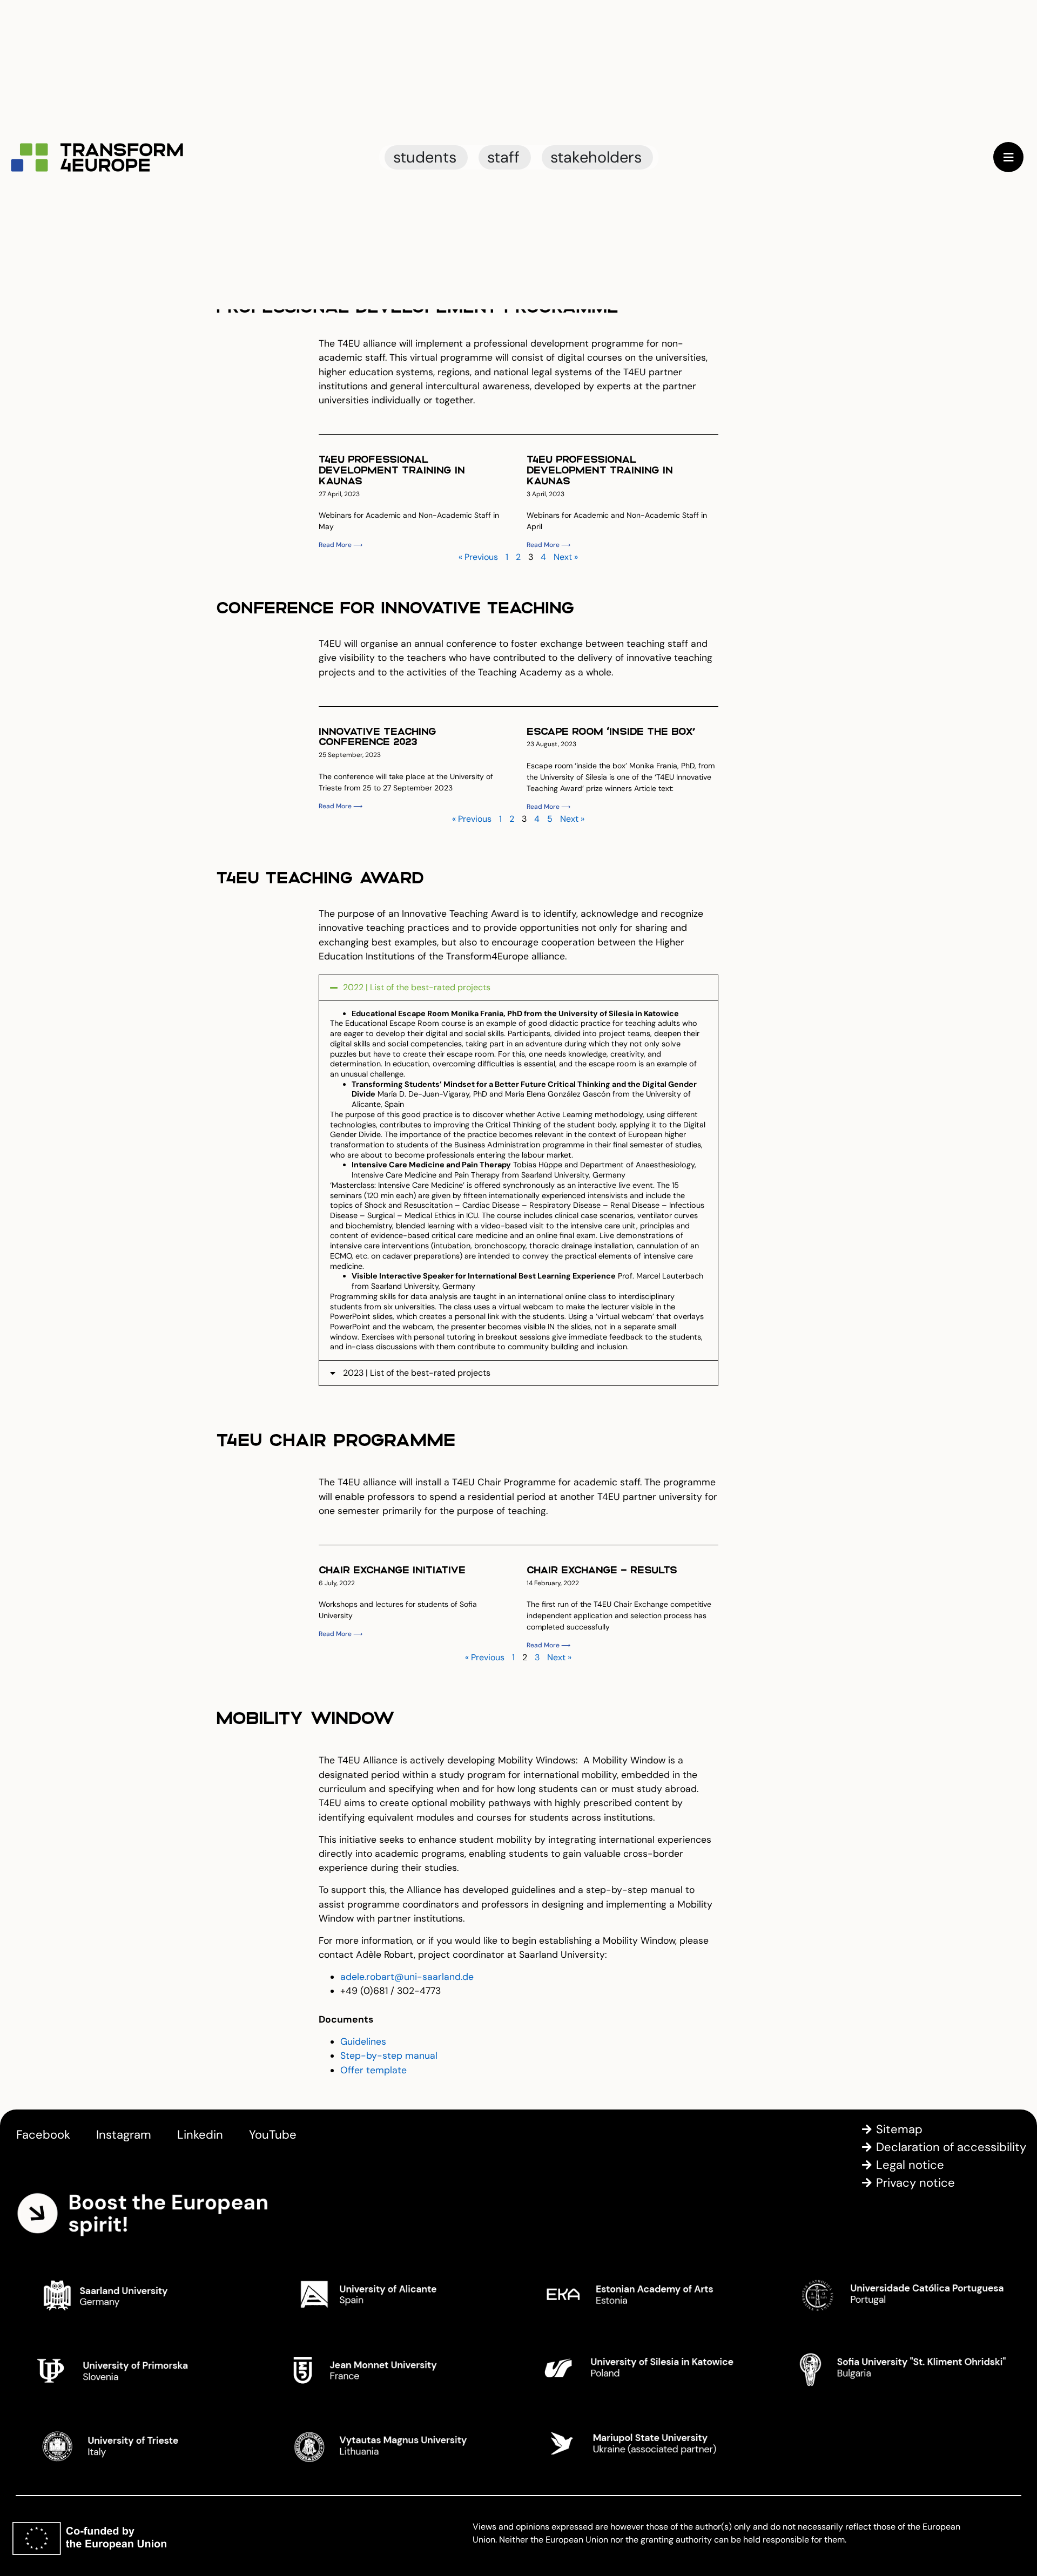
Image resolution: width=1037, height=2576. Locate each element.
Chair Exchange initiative (392, 1569)
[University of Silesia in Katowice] (645, 2369)
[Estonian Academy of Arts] (645, 2294)
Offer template (373, 2070)
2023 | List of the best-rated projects (417, 1373)
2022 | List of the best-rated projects (417, 987)
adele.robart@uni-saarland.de (407, 1977)
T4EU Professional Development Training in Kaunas (392, 469)
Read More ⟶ (341, 545)
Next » (566, 557)
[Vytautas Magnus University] (392, 2444)
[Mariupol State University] (645, 2444)
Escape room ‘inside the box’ (611, 731)
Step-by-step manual (389, 2056)
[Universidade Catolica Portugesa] (899, 2294)
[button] (518, 988)
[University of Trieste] (138, 2444)
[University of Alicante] (392, 2294)
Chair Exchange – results (602, 1569)
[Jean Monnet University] (392, 2369)
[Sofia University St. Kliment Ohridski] (899, 2369)
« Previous (478, 557)
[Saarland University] (138, 2294)
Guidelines (363, 2041)
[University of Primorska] (138, 2369)
